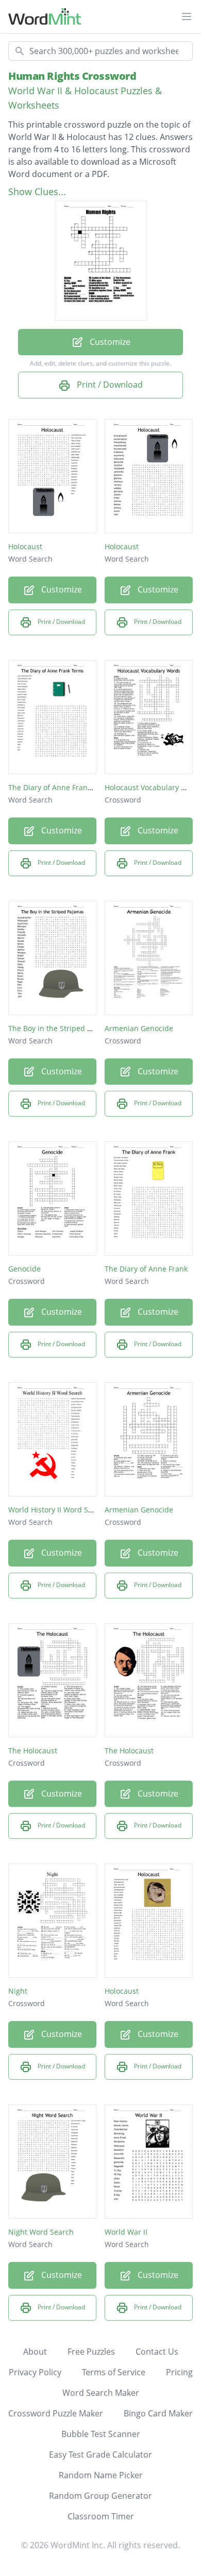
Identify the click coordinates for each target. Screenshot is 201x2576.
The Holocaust (33, 1751)
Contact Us (157, 2352)
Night (18, 1991)
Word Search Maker (101, 2393)
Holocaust (25, 546)
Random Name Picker (101, 2475)
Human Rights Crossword (72, 76)
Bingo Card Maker (158, 2413)
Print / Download (109, 385)
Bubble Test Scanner (101, 2434)
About (35, 2352)
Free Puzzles (91, 2352)
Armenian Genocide (139, 1028)
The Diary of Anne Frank (146, 1269)
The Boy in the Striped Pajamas (62, 1028)
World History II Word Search (58, 1510)
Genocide (24, 1269)
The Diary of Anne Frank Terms (62, 787)
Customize (109, 342)
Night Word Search (41, 2232)
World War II (126, 2232)
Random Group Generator (100, 2496)
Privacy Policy (35, 2372)
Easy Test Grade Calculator (100, 2455)
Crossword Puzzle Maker (56, 2413)
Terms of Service (114, 2372)
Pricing (179, 2372)
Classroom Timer (101, 2516)
